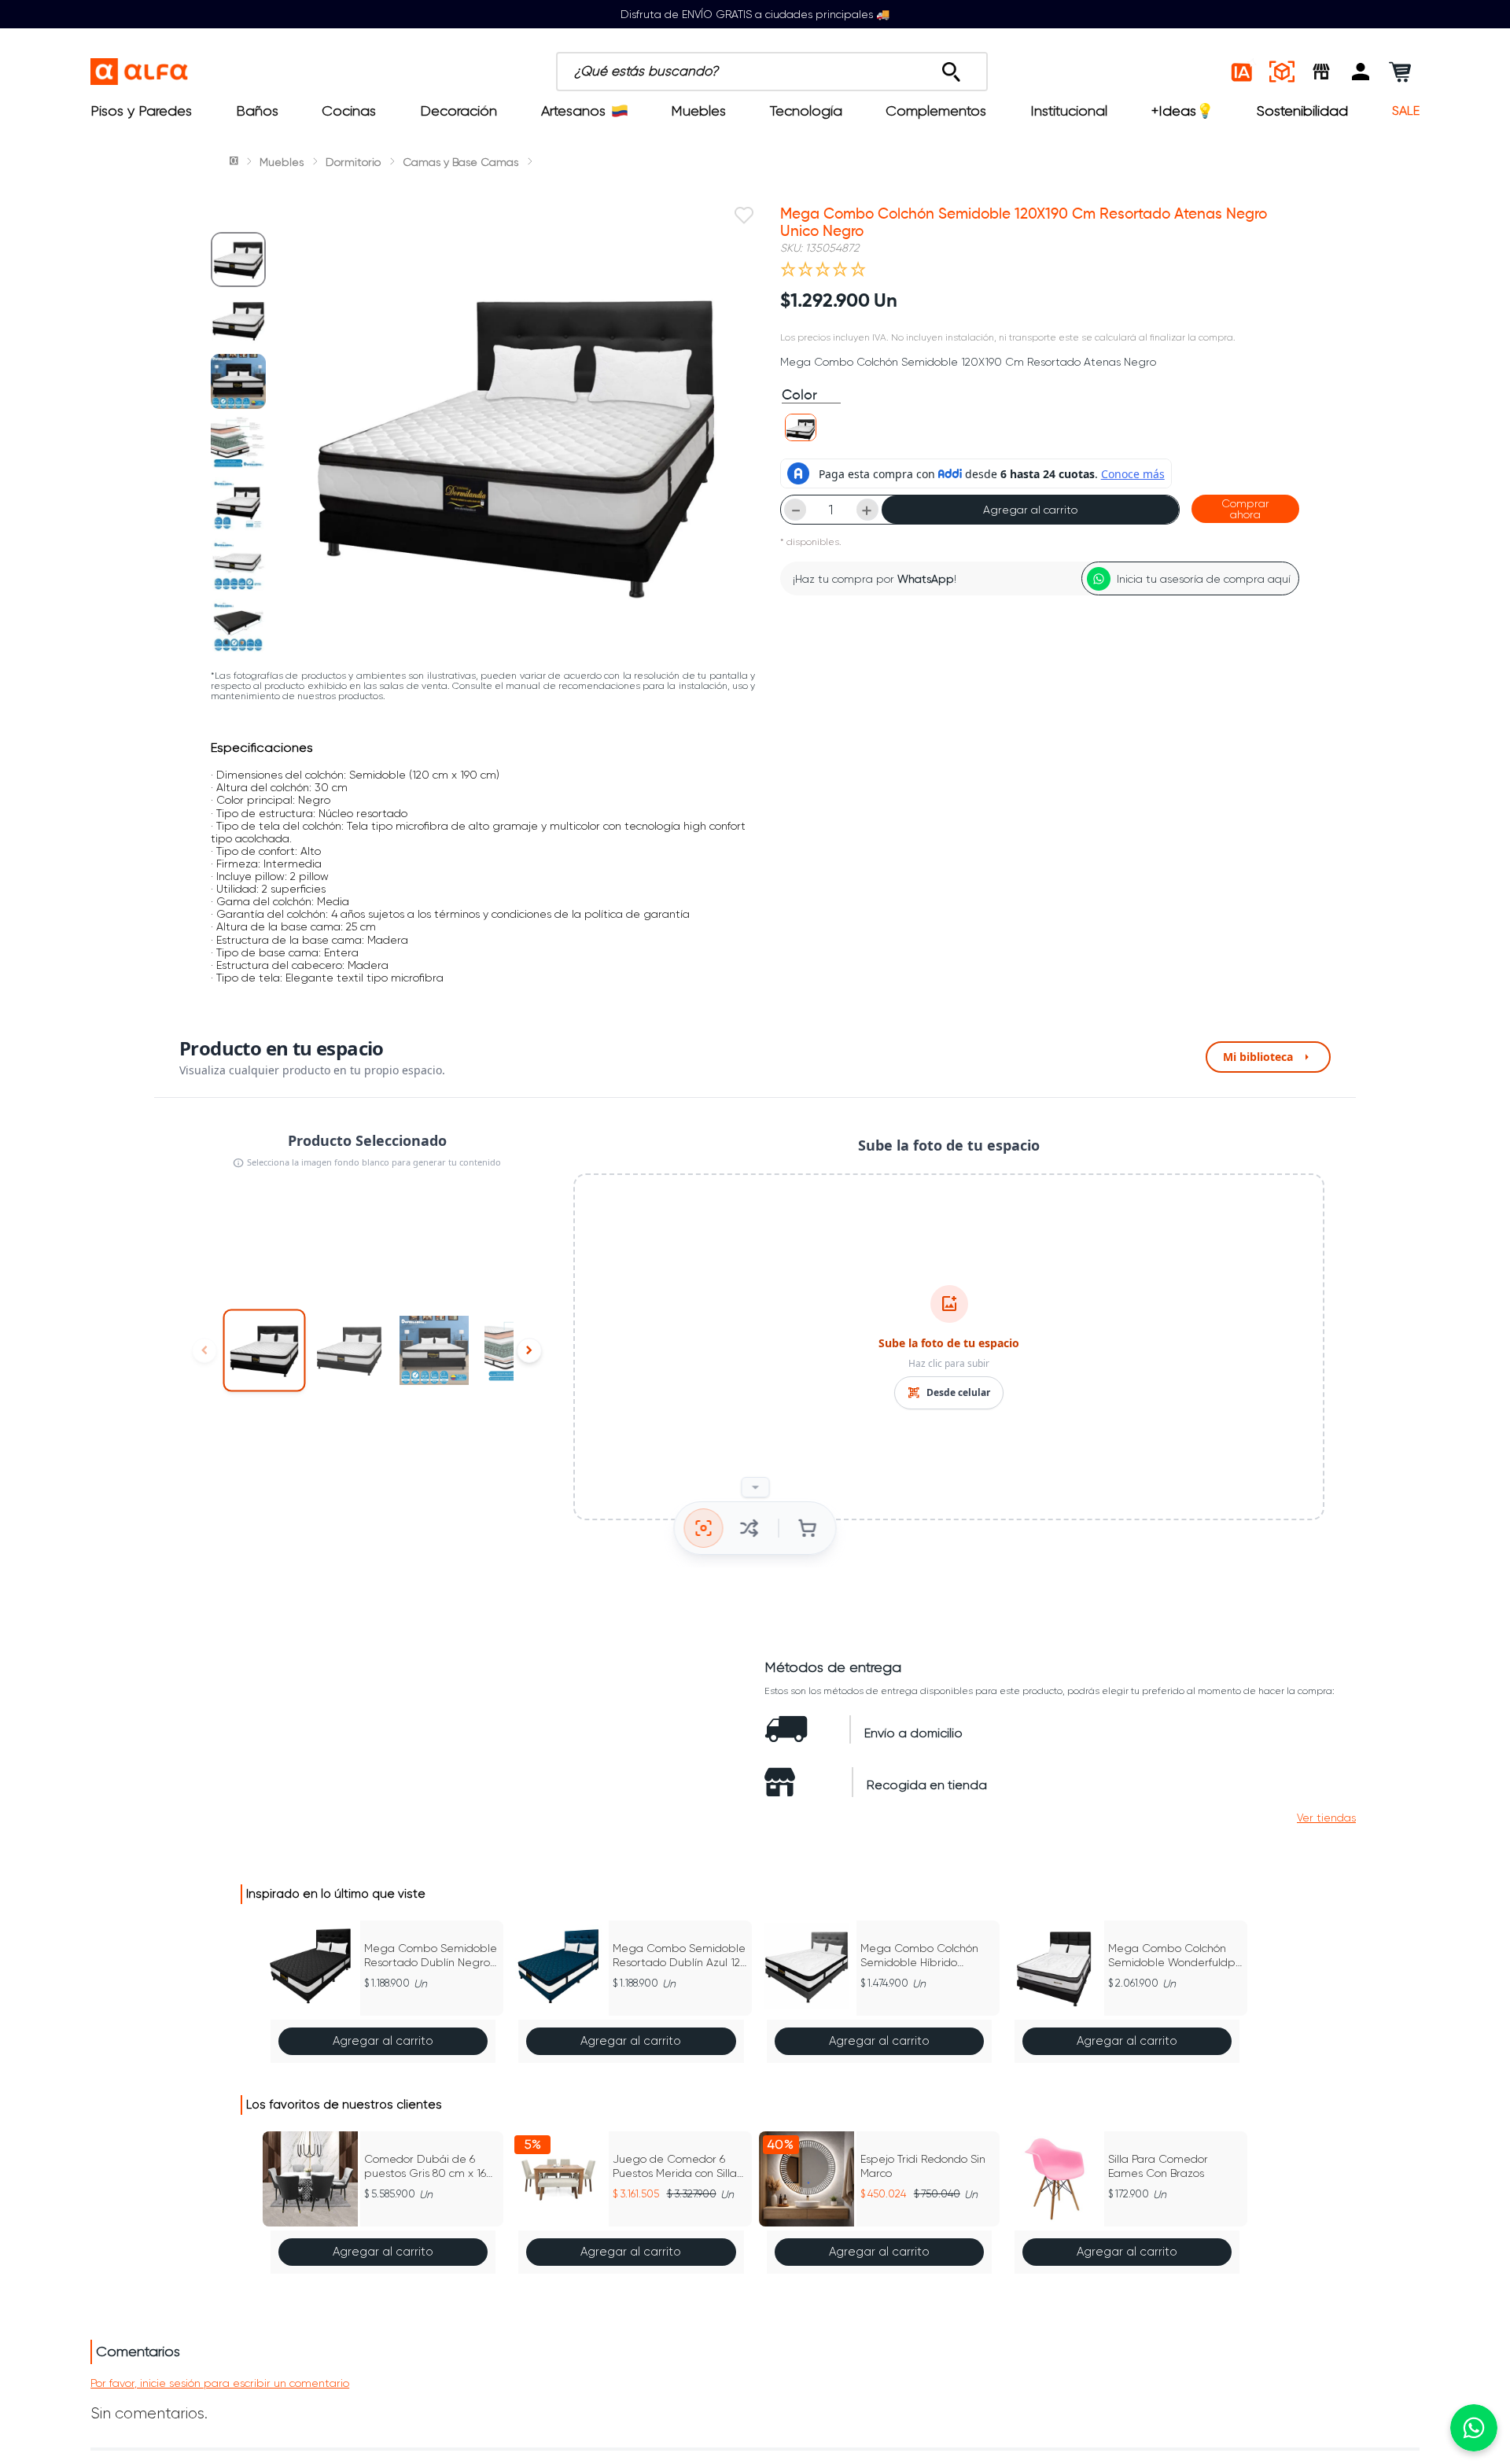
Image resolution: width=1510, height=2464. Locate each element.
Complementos (936, 111)
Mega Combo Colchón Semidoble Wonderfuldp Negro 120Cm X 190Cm (1172, 1956)
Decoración (459, 111)
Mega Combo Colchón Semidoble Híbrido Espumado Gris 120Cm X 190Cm (924, 1956)
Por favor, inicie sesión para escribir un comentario (220, 2383)
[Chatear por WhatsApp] (1474, 2428)
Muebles (698, 111)
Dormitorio (353, 162)
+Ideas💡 (1182, 111)
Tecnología (806, 111)
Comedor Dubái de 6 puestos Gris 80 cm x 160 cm (429, 2166)
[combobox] (772, 72)
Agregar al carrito (1030, 510)
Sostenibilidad (1302, 111)
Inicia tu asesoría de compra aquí (1204, 579)
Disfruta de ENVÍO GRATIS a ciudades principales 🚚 (755, 14)
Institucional (1069, 111)
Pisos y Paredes (141, 111)
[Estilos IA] (1243, 72)
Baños (257, 111)
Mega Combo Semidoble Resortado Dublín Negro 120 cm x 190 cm (431, 1956)
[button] (1361, 72)
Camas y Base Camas (460, 162)
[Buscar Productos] (951, 68)
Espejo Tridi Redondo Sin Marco (923, 2166)
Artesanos (573, 111)
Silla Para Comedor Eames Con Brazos (1158, 2166)
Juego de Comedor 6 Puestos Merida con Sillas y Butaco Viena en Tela (677, 2166)
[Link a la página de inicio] (235, 162)
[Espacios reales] (1282, 72)
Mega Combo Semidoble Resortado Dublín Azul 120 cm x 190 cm (680, 1956)
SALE (1406, 111)
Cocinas (349, 111)
